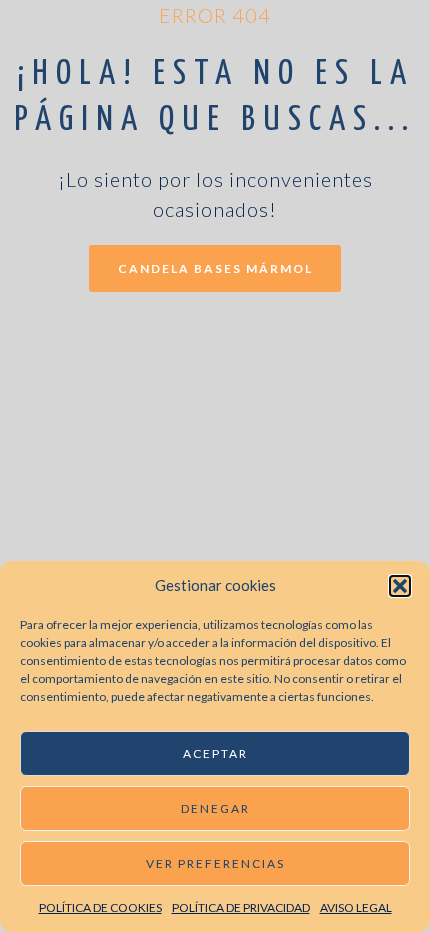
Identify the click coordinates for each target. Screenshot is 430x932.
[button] (400, 586)
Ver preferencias (215, 863)
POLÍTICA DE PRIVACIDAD (241, 907)
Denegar (215, 808)
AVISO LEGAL (356, 907)
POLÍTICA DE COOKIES (100, 907)
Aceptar (215, 753)
